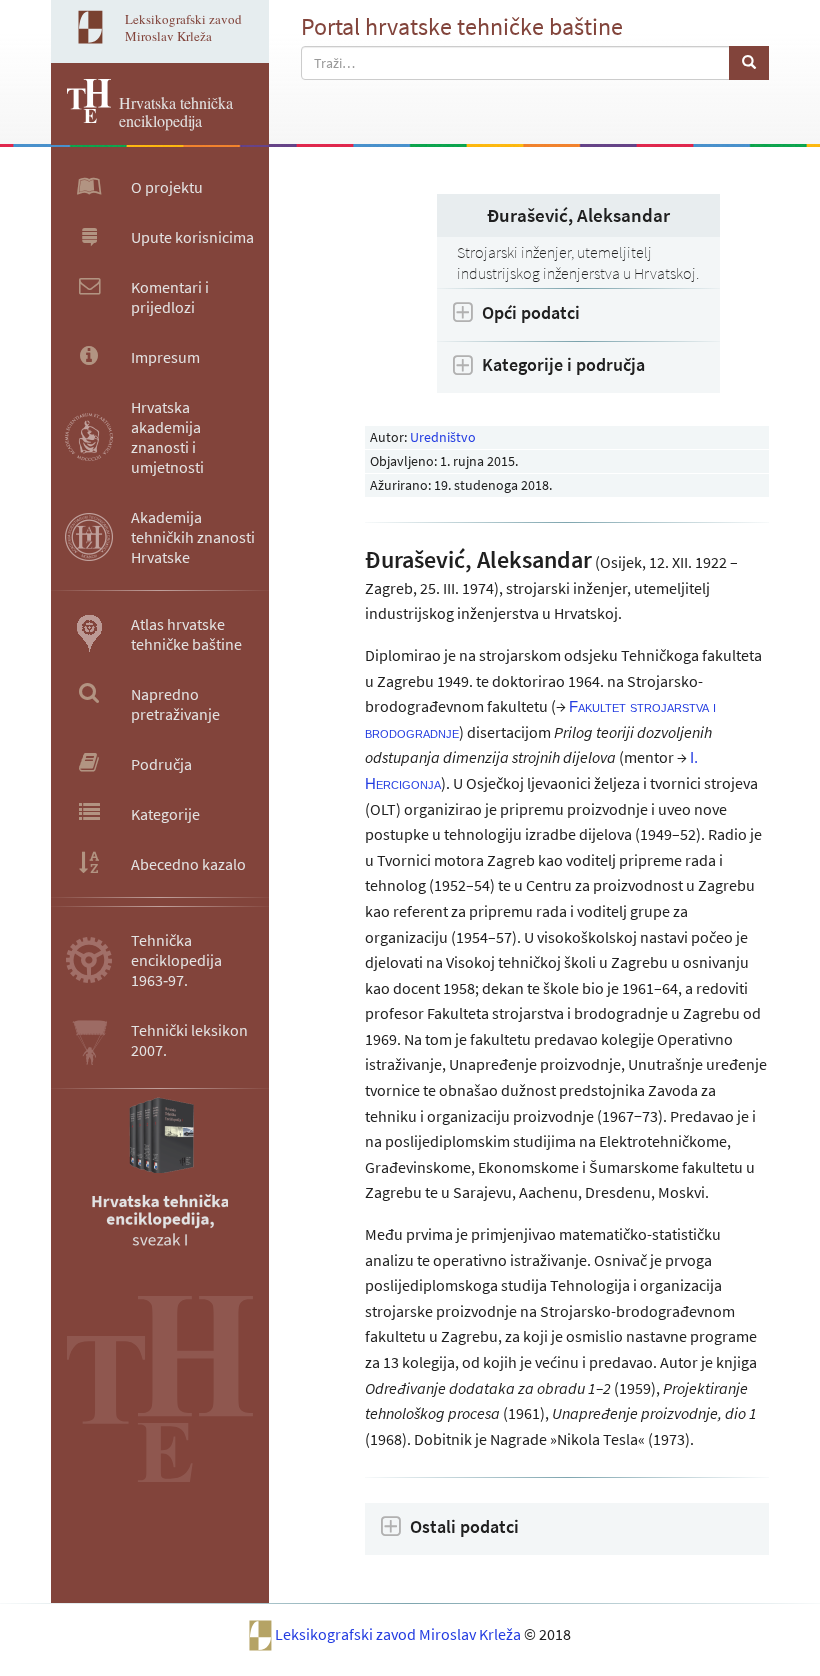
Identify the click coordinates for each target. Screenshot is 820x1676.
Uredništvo (443, 437)
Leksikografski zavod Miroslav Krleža (399, 1634)
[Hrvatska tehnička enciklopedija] (81, 117)
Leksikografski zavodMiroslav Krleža (183, 27)
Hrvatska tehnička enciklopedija (176, 111)
